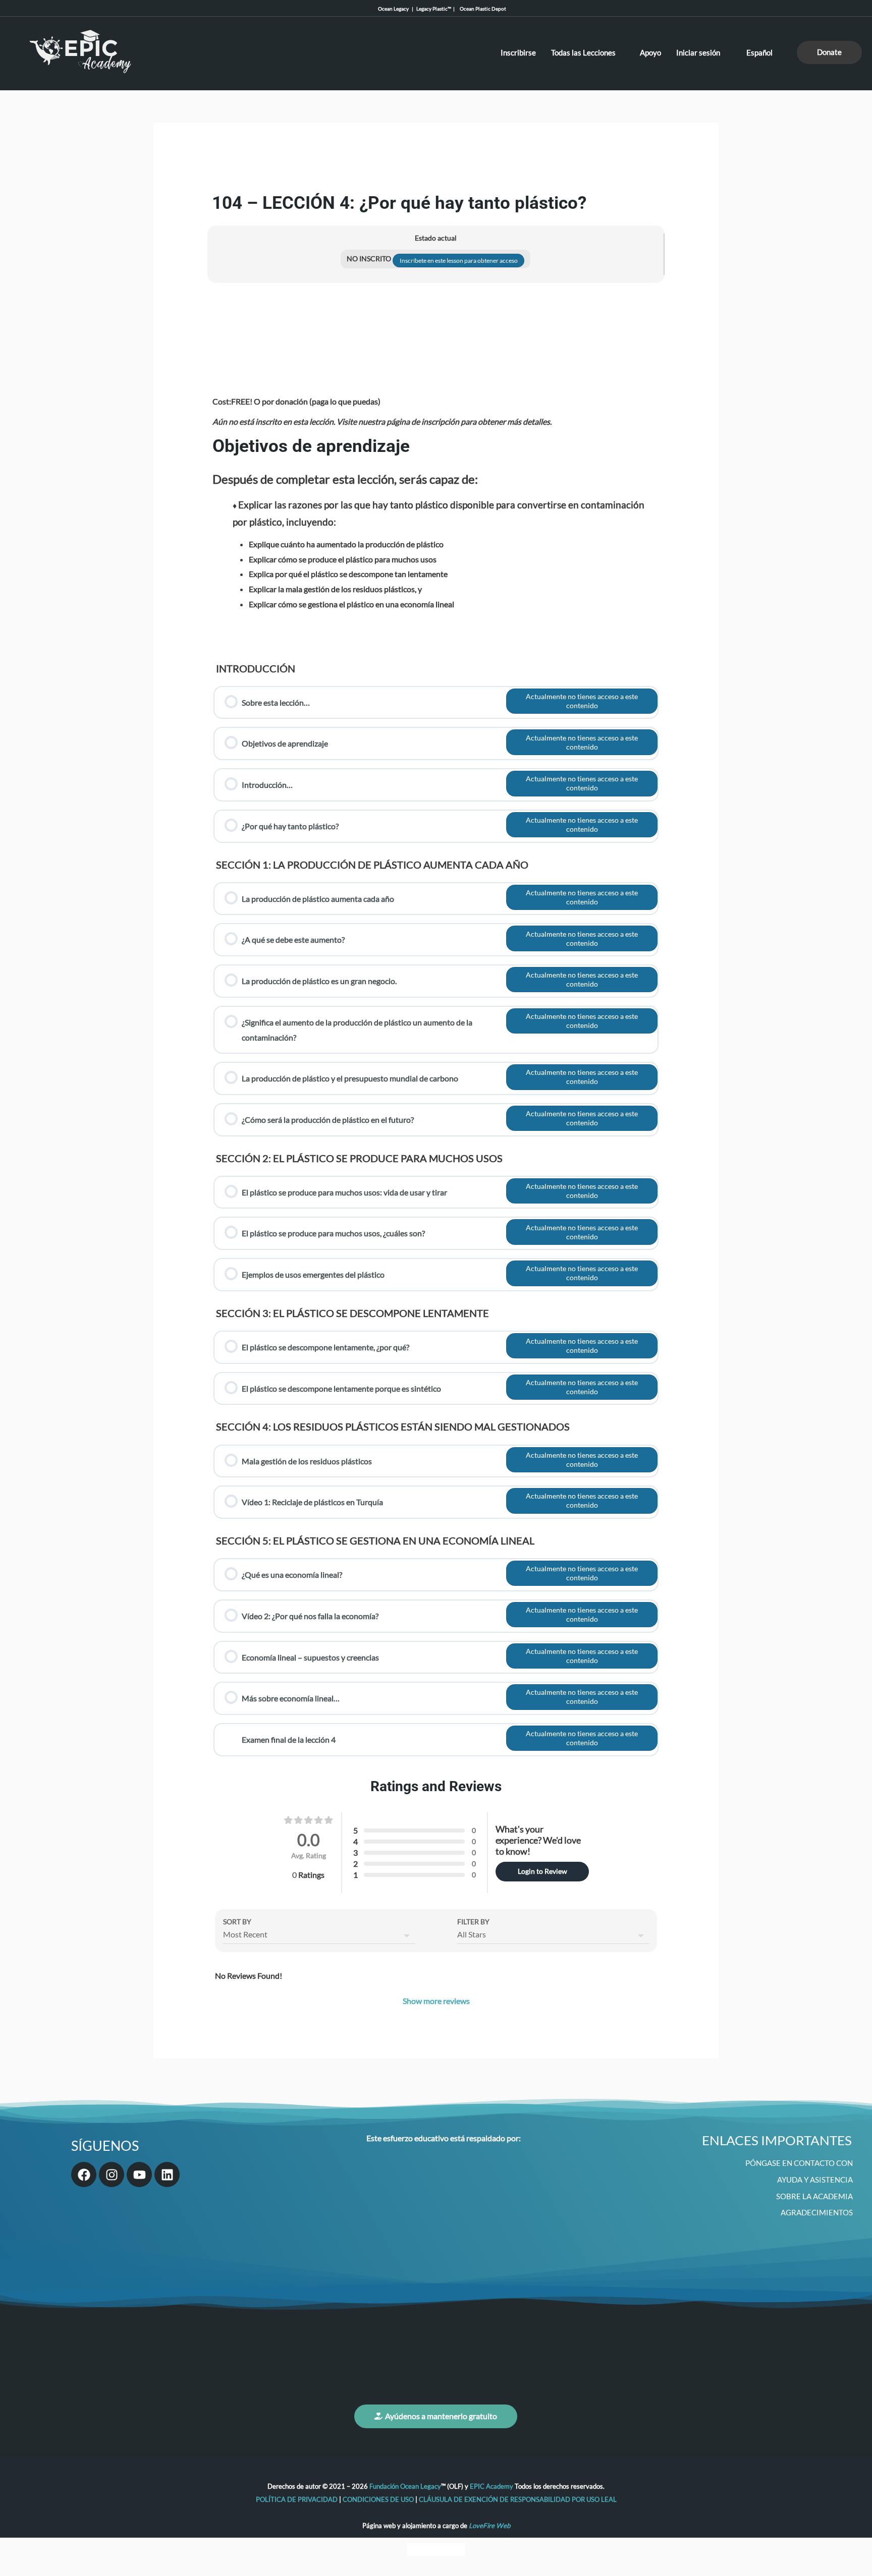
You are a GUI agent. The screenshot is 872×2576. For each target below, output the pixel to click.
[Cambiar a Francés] (436, 2550)
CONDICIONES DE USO (378, 2499)
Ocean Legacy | (397, 9)
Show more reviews (436, 2001)
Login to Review (542, 1871)
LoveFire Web (489, 2526)
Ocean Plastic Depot (481, 9)
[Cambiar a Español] (455, 2550)
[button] (829, 52)
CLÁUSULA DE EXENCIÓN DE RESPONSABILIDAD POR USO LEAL (518, 2499)
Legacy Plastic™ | (437, 9)
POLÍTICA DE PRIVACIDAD (297, 2499)
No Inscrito (370, 259)
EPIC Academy (492, 2486)
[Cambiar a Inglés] (417, 2550)
